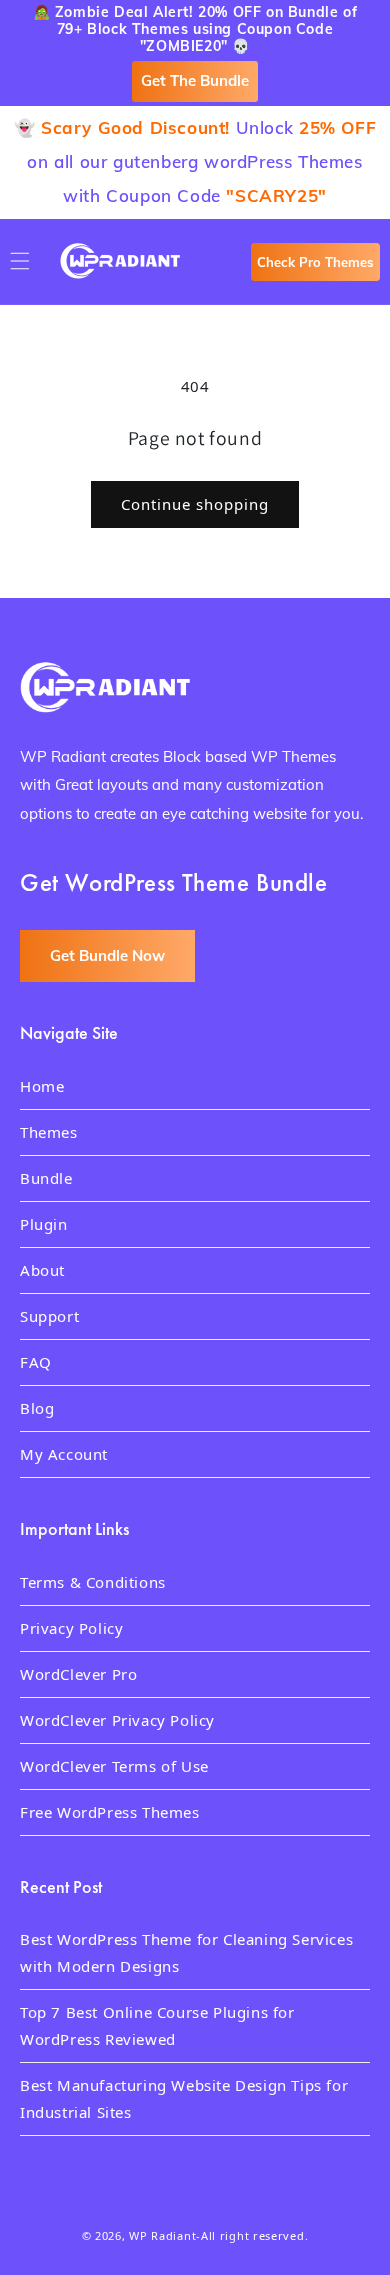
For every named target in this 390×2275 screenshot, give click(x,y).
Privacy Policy (71, 1628)
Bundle (46, 1178)
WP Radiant (162, 2235)
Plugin (44, 1224)
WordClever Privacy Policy (117, 1720)
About (42, 1270)
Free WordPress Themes (110, 1812)
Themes (49, 1132)
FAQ (36, 1362)
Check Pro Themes (315, 262)
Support (49, 1316)
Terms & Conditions (93, 1582)
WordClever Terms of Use (114, 1766)
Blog (37, 1408)
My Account (64, 1454)
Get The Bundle (195, 80)
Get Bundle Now (107, 955)
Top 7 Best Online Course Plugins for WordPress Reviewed (157, 2025)
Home (42, 1086)
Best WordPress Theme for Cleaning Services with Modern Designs (186, 1952)
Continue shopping (195, 504)
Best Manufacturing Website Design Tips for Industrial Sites (184, 2098)
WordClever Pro (78, 1674)
